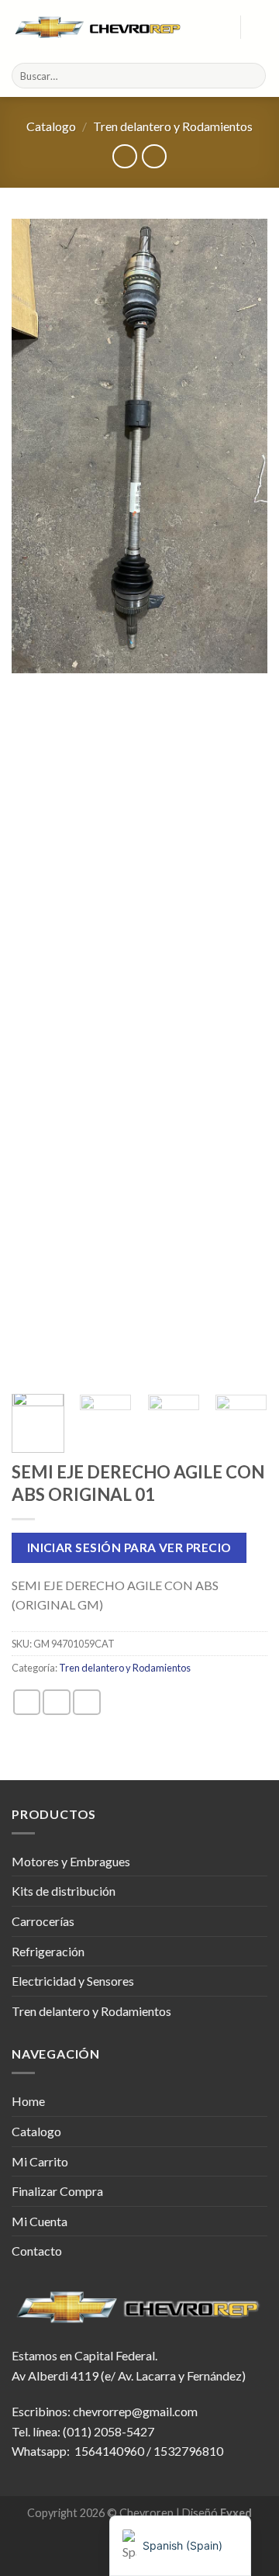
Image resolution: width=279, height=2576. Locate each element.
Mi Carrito (40, 2161)
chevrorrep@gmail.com (135, 2411)
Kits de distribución (64, 1891)
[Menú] (219, 27)
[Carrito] (260, 27)
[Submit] (251, 76)
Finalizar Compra (57, 2191)
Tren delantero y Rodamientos (173, 126)
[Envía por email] (87, 1702)
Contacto (37, 2251)
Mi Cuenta (40, 2221)
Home (28, 2101)
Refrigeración (48, 1951)
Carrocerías (43, 1921)
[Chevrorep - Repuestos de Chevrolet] (99, 27)
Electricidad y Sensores (73, 1981)
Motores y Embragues (71, 1861)
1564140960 (109, 2451)
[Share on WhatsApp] (27, 1702)
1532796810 (188, 2451)
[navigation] (180, 2546)
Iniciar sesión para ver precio (129, 1547)
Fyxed (236, 2513)
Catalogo (51, 126)
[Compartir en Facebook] (57, 1702)
